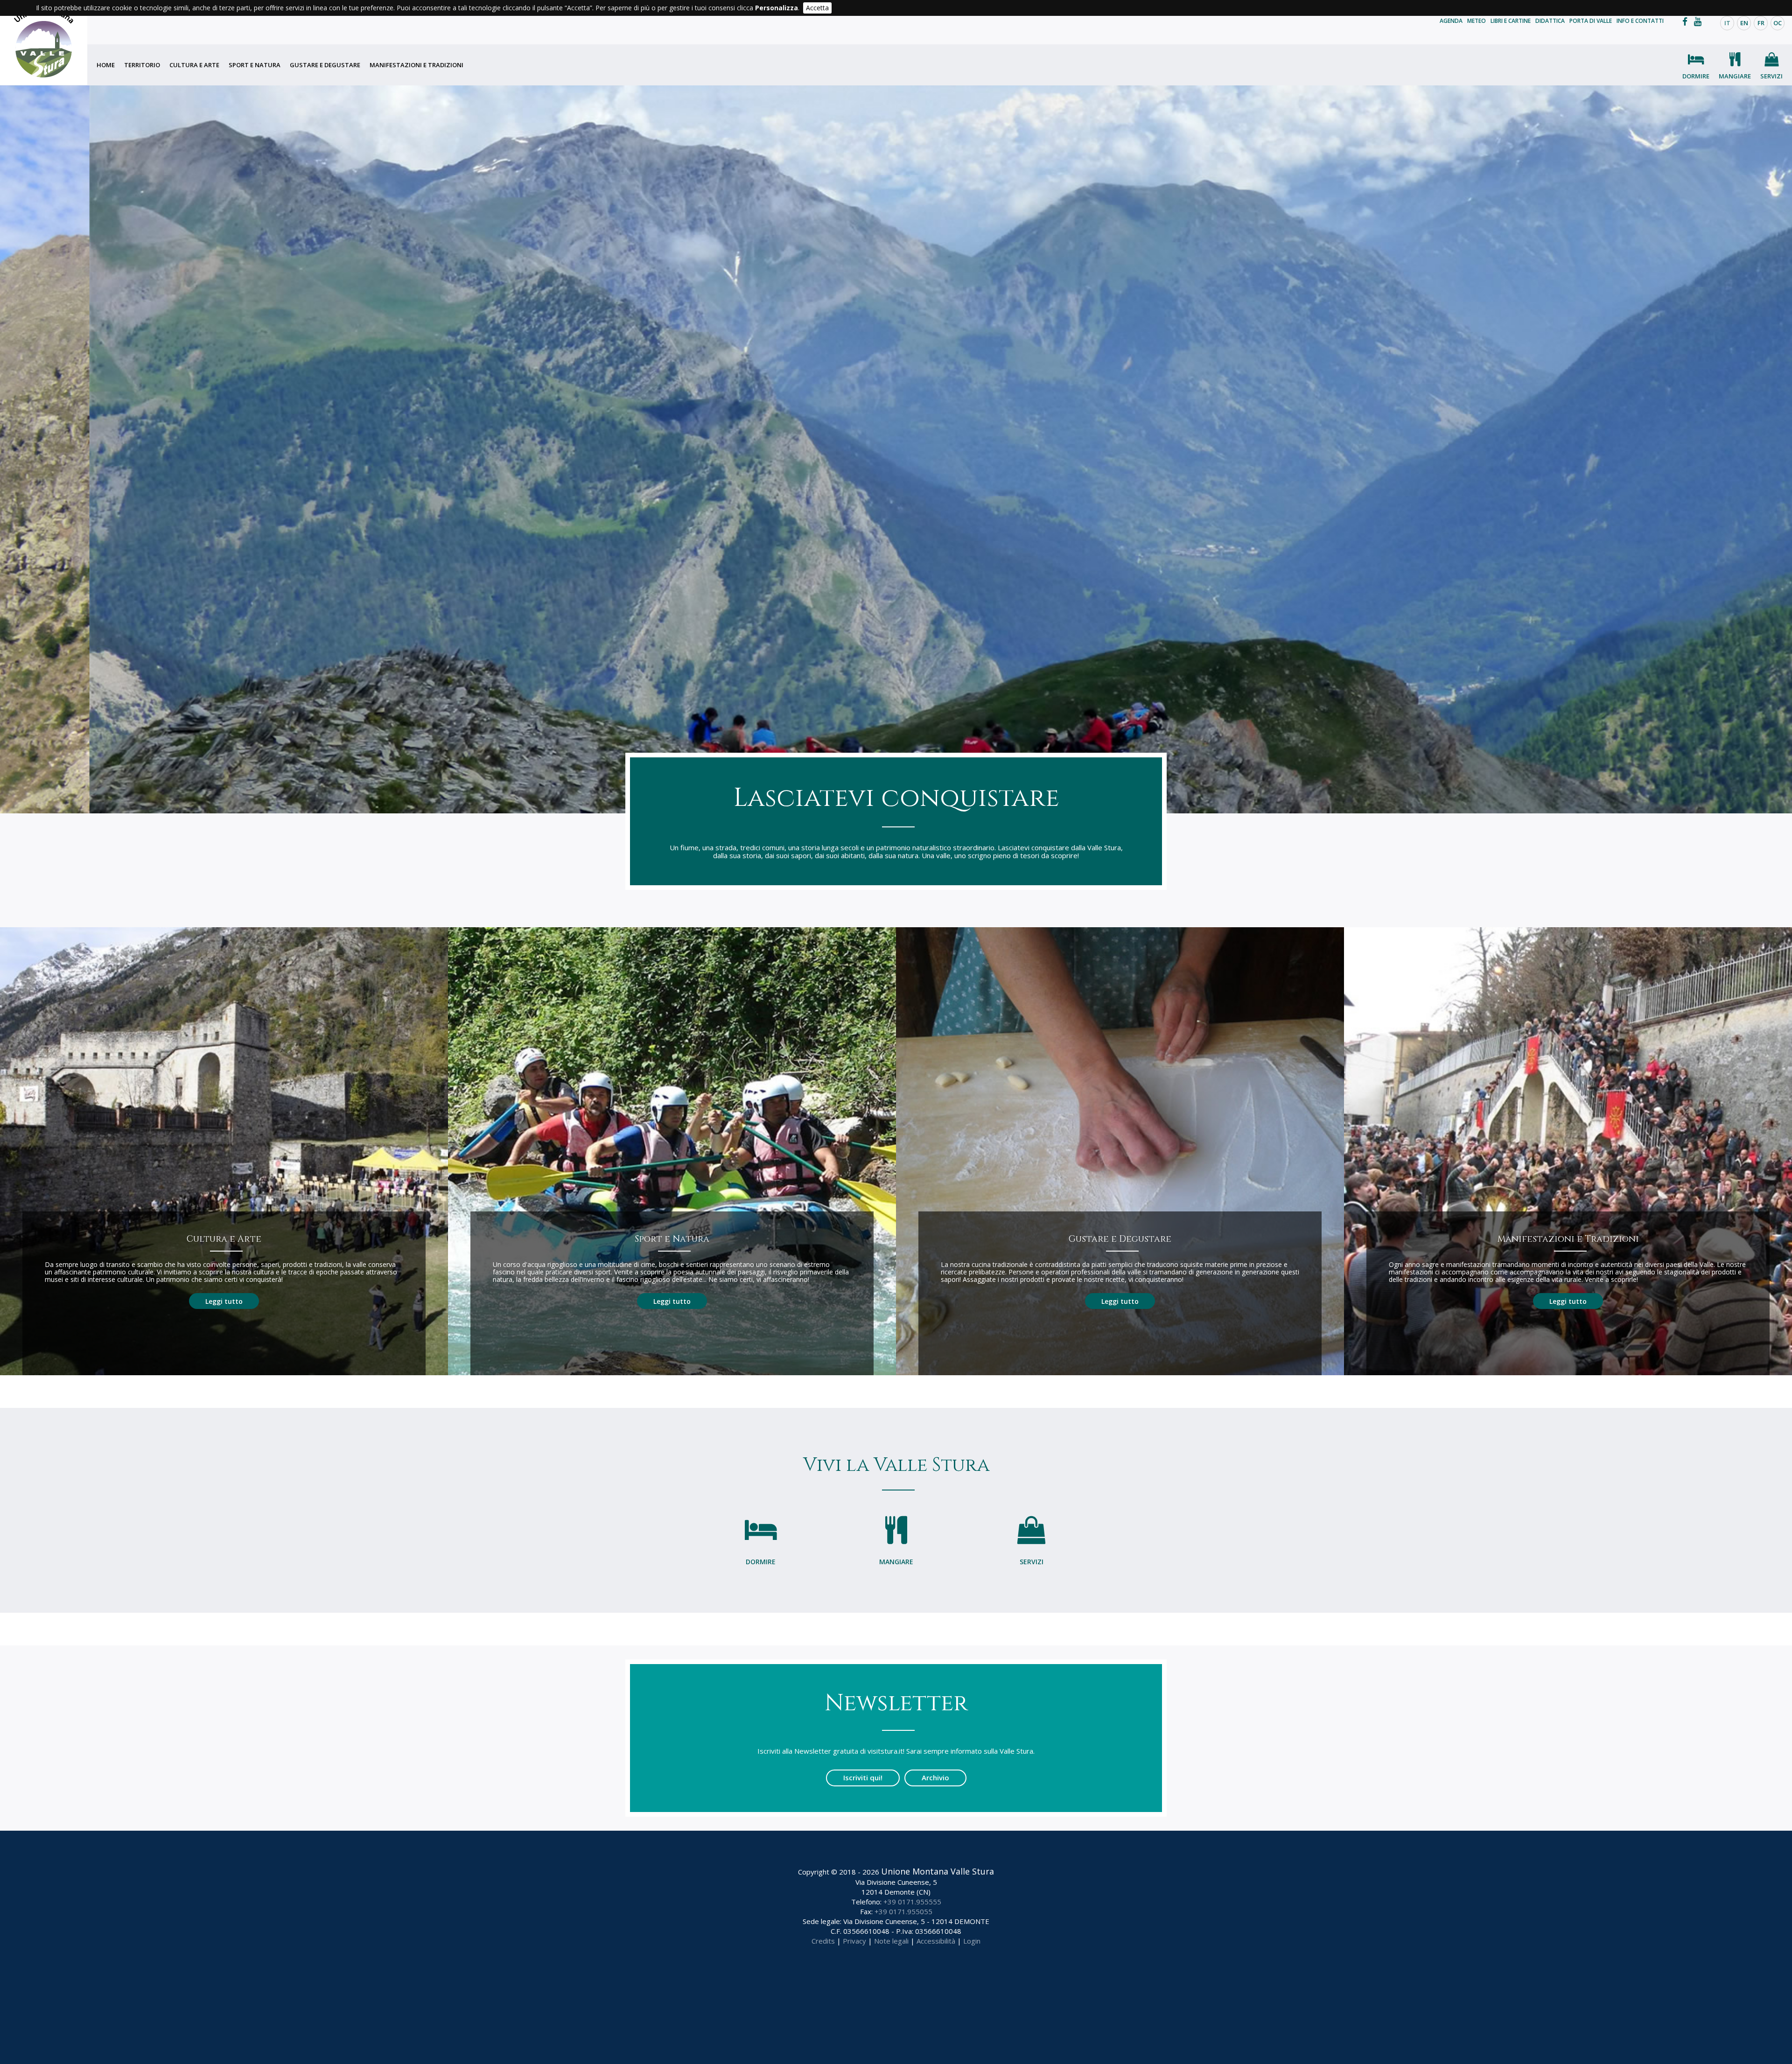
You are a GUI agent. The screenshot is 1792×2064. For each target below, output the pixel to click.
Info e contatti (1640, 21)
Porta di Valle (1591, 21)
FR (1761, 23)
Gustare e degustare (325, 65)
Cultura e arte (194, 65)
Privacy (854, 1941)
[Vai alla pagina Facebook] (1687, 21)
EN (1744, 23)
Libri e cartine (1511, 21)
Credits (823, 1941)
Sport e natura (255, 65)
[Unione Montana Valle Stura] (44, 42)
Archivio (935, 1777)
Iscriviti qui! (863, 1777)
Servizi (1771, 76)
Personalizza (777, 8)
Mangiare (1735, 76)
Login (972, 1941)
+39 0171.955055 (903, 1911)
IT (1727, 23)
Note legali (891, 1941)
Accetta (817, 8)
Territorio (142, 65)
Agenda (1451, 21)
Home (106, 65)
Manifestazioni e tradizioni (416, 65)
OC (1778, 23)
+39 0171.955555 (912, 1902)
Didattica (1550, 21)
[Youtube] (1700, 21)
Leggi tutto (224, 1301)
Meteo (1477, 21)
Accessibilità (936, 1941)
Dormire (1696, 76)
